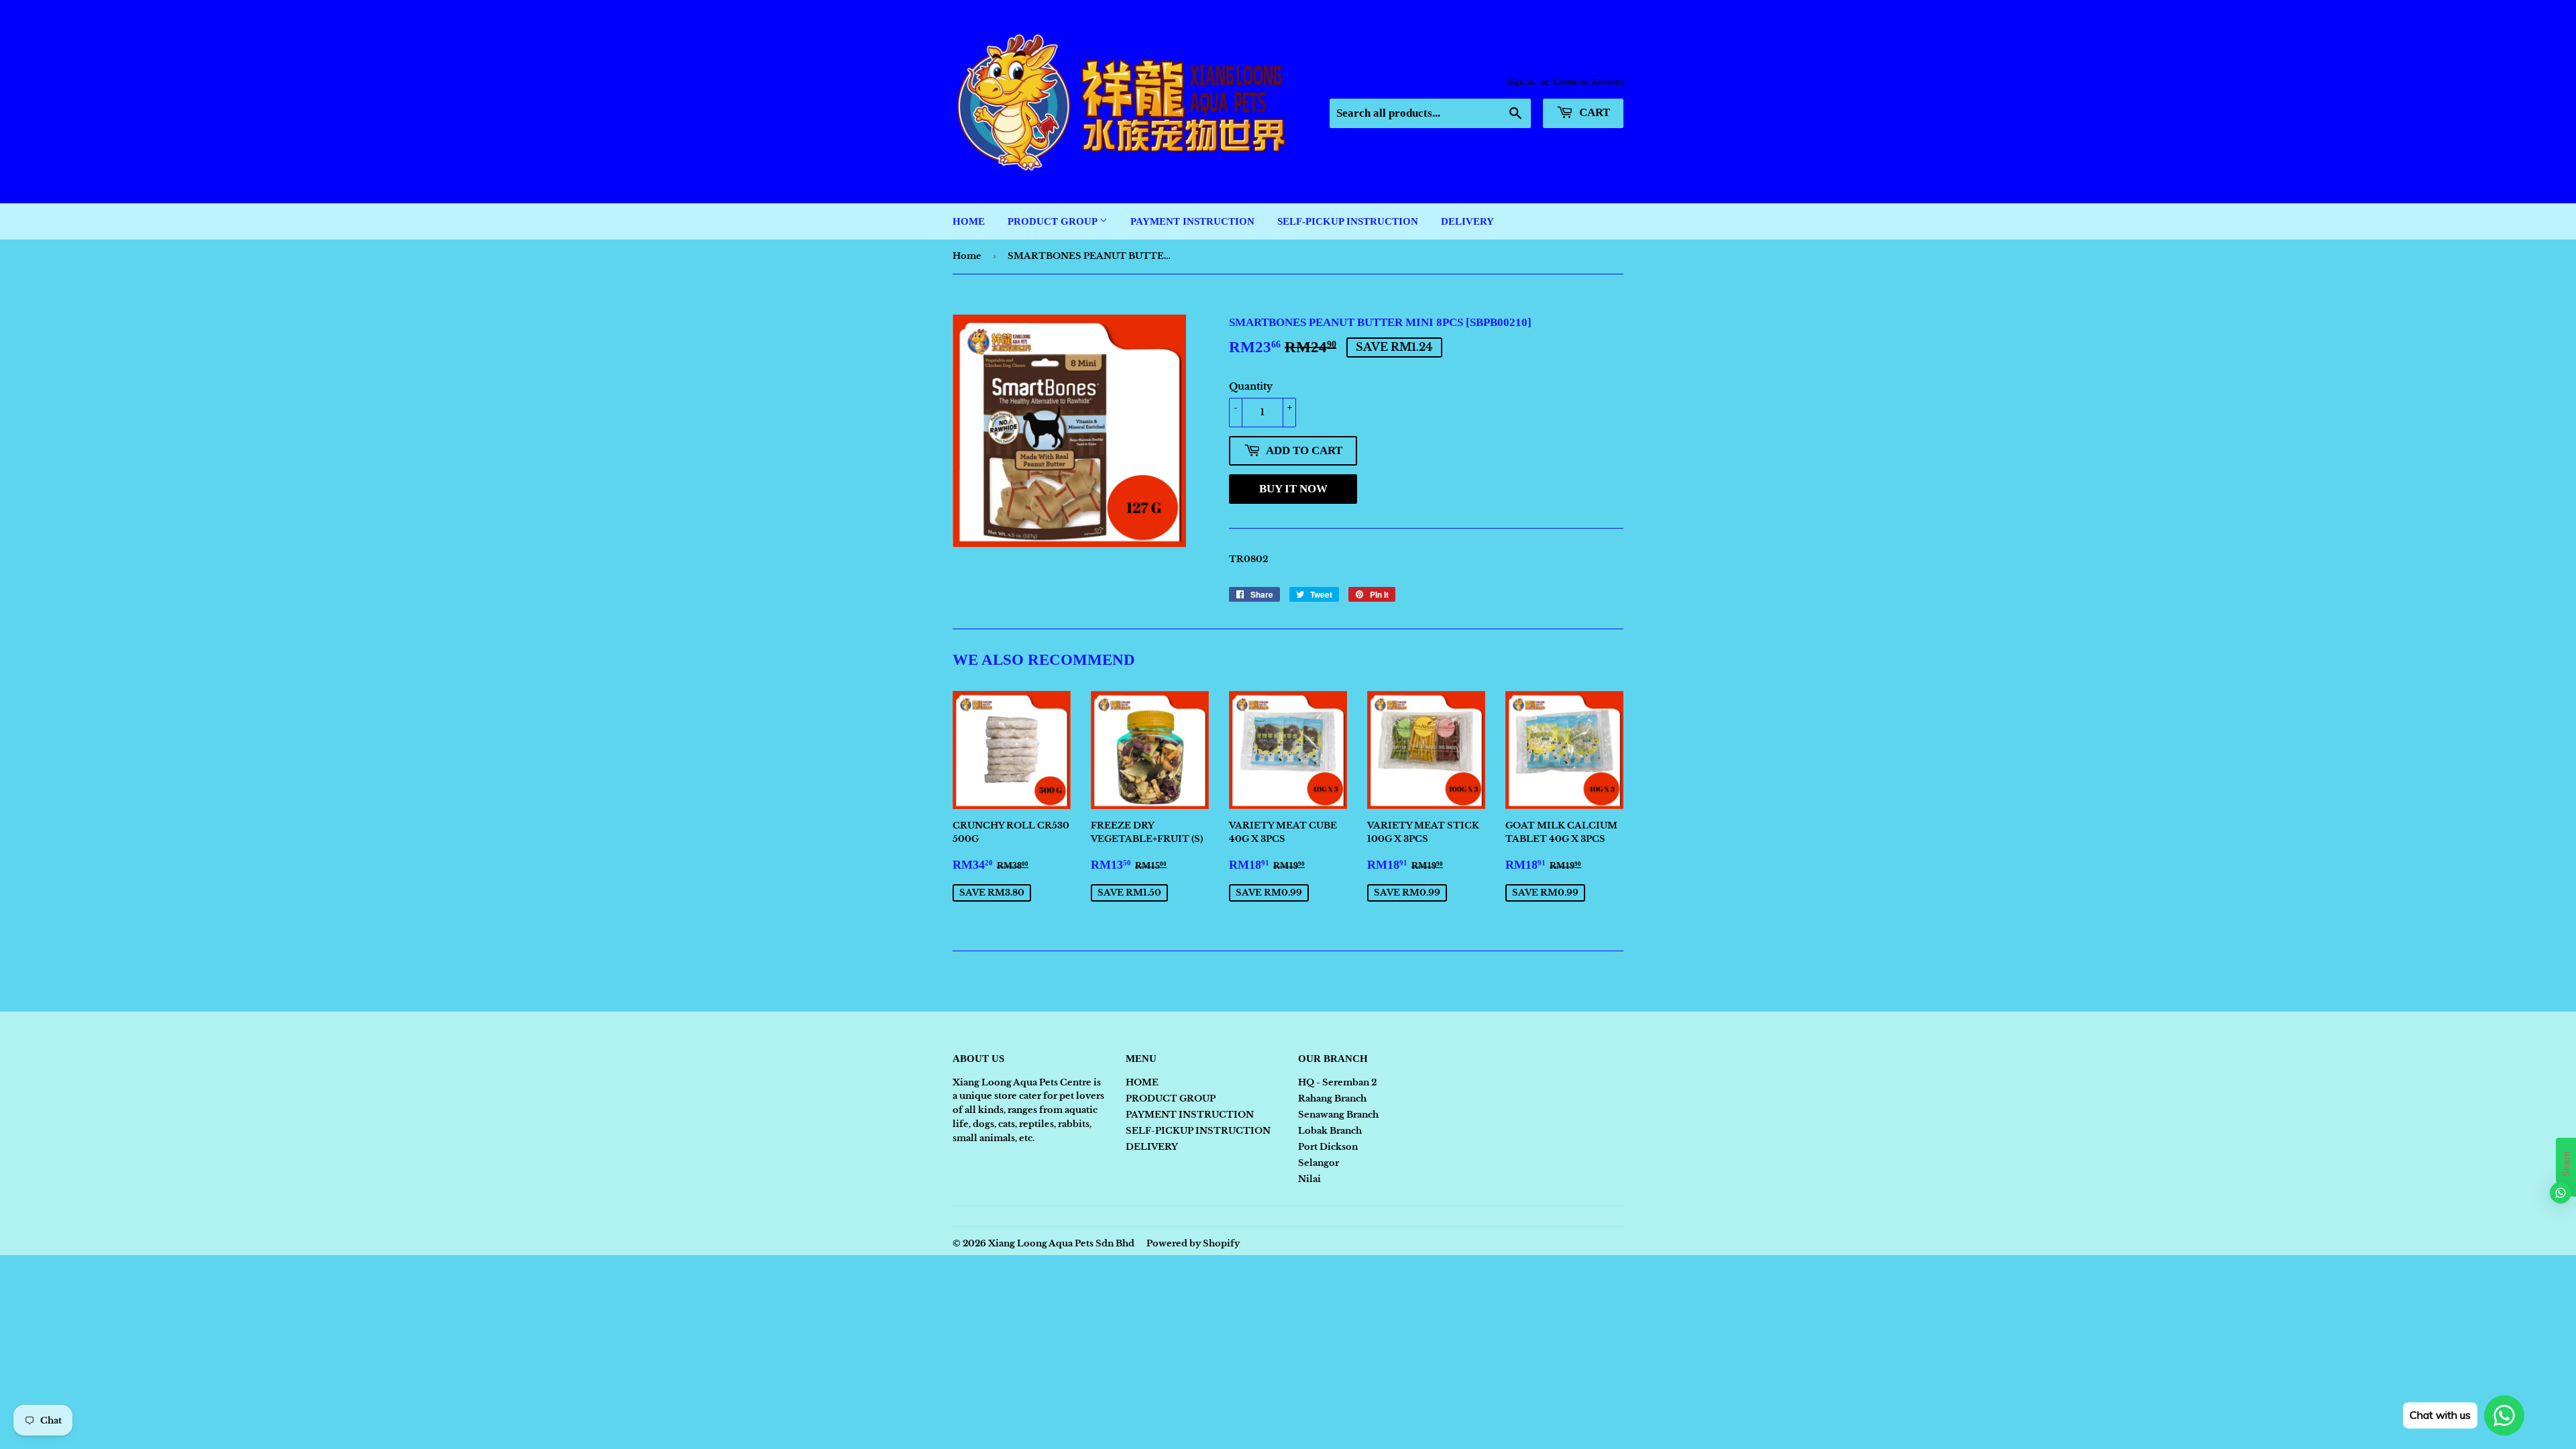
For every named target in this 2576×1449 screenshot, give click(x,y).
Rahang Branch (1332, 1098)
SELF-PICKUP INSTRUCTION (1348, 221)
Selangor (1319, 1163)
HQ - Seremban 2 (1337, 1082)
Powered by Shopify (1193, 1243)
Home (967, 256)
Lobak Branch (1330, 1131)
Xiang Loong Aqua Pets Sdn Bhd (1061, 1243)
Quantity (1251, 386)
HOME (969, 221)
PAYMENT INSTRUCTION (1192, 221)
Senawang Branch (1338, 1115)
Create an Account (1589, 82)
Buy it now (1293, 489)
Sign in (1521, 82)
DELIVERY (1467, 221)
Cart (1593, 112)
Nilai (1309, 1179)
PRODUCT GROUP (1054, 221)
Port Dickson (1328, 1147)
